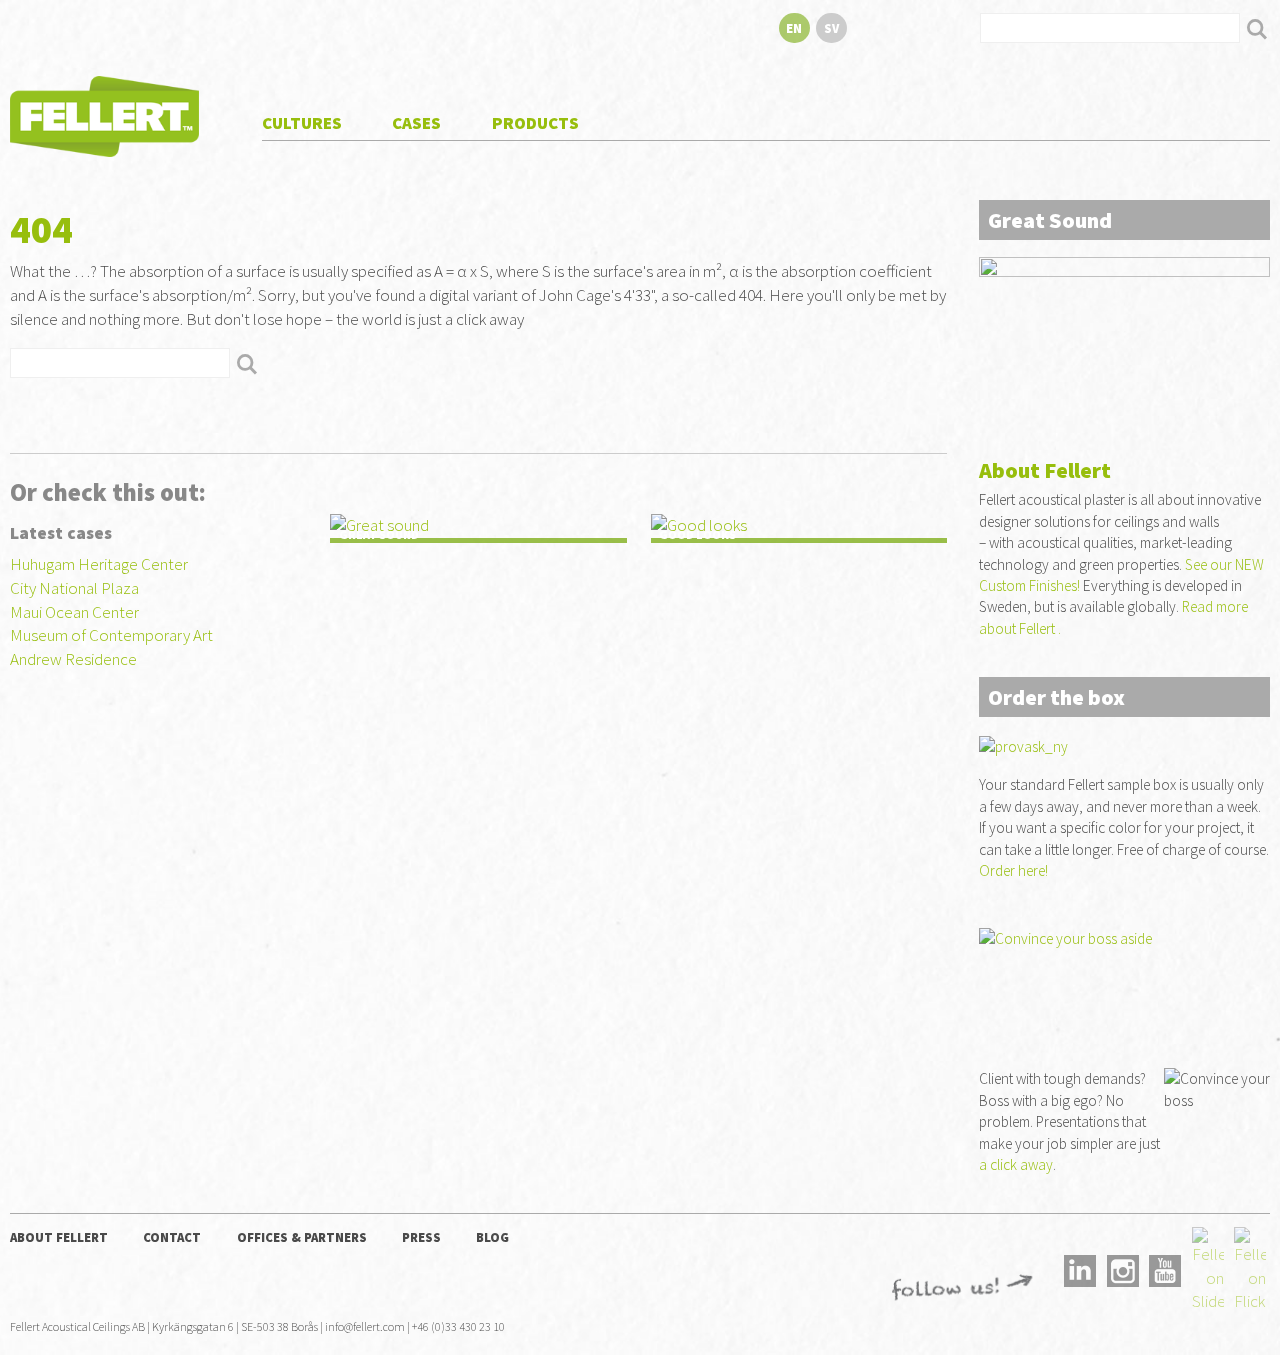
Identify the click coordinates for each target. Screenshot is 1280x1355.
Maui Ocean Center (74, 612)
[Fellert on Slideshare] (1208, 1269)
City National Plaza (74, 588)
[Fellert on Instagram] (1123, 1269)
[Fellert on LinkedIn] (1080, 1269)
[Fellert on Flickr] (1250, 1269)
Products (535, 123)
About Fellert (59, 1237)
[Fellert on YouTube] (1165, 1269)
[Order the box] (1124, 337)
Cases (416, 123)
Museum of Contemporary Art (111, 635)
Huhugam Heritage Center (99, 564)
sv (831, 28)
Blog (492, 1237)
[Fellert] (104, 114)
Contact (172, 1237)
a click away (1016, 1164)
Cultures (302, 123)
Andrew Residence (73, 659)
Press (421, 1237)
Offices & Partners (302, 1237)
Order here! (1013, 870)
